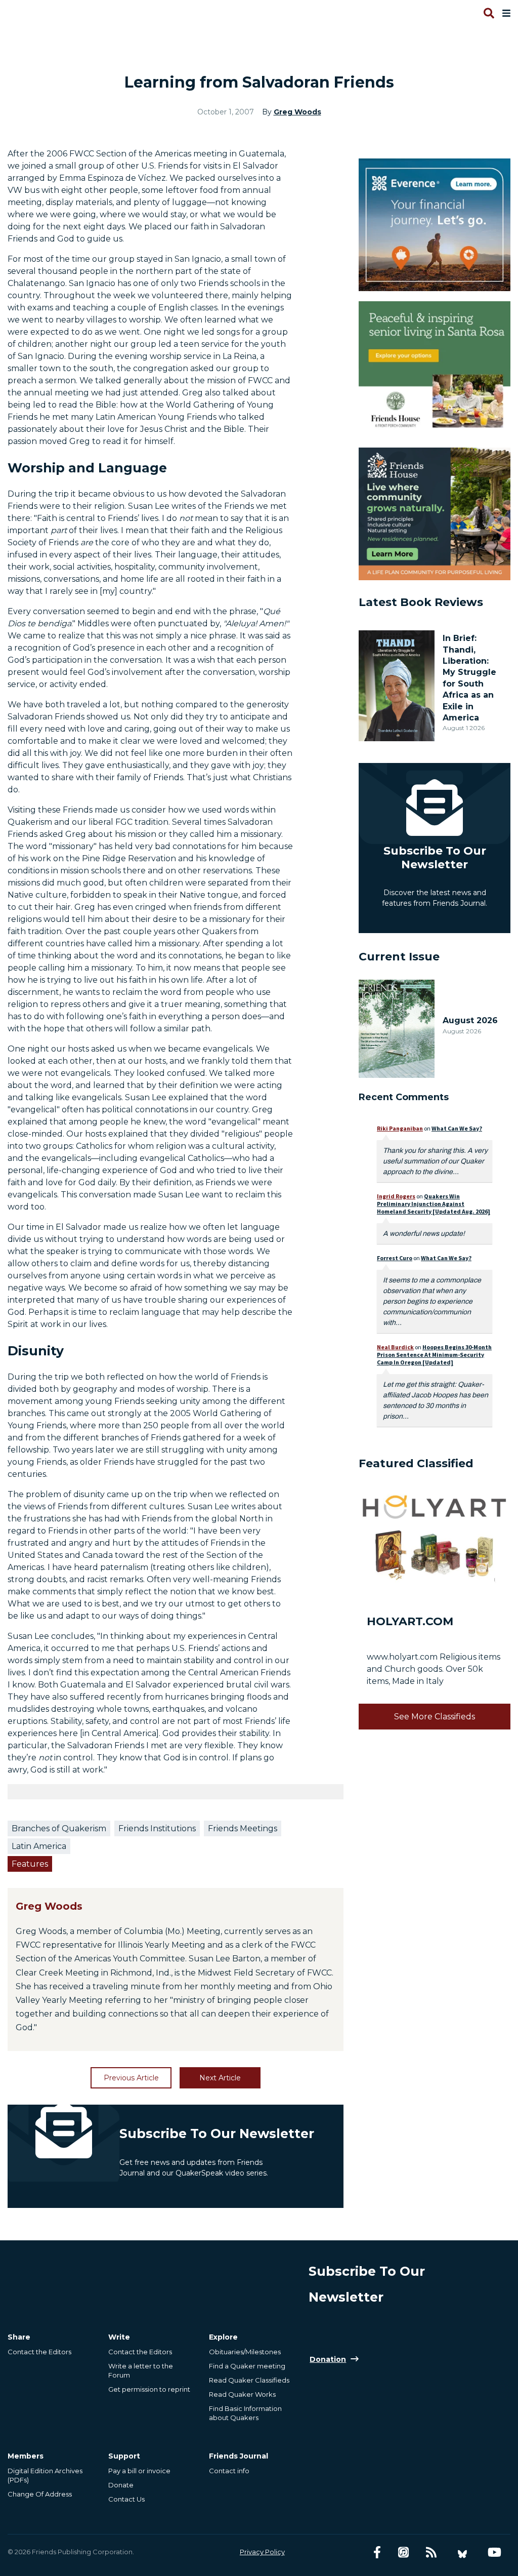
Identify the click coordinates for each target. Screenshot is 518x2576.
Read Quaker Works (242, 2394)
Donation (328, 2359)
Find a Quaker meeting (247, 2366)
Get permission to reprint (149, 2389)
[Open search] (488, 13)
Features (30, 1864)
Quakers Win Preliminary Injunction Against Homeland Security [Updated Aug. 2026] (434, 1204)
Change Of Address (40, 2494)
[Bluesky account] (462, 2552)
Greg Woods (297, 112)
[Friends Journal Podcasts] (403, 2552)
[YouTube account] (494, 2552)
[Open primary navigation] (504, 13)
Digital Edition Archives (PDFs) (45, 2475)
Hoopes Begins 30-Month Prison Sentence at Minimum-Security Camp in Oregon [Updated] (434, 1355)
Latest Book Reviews (421, 602)
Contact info (229, 2471)
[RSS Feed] (431, 2552)
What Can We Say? (457, 1128)
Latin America (39, 1846)
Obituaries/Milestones (245, 2352)
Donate (121, 2485)
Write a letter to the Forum (141, 2370)
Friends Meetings (243, 1828)
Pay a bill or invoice (139, 2471)
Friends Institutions (157, 1828)
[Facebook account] (377, 2552)
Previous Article (131, 2078)
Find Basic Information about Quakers (245, 2413)
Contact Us (126, 2499)
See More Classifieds (435, 1717)
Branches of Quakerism (59, 1828)
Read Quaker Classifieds (249, 2380)
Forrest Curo (395, 1258)
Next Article (220, 2078)
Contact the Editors (39, 2352)
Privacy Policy (262, 2552)
